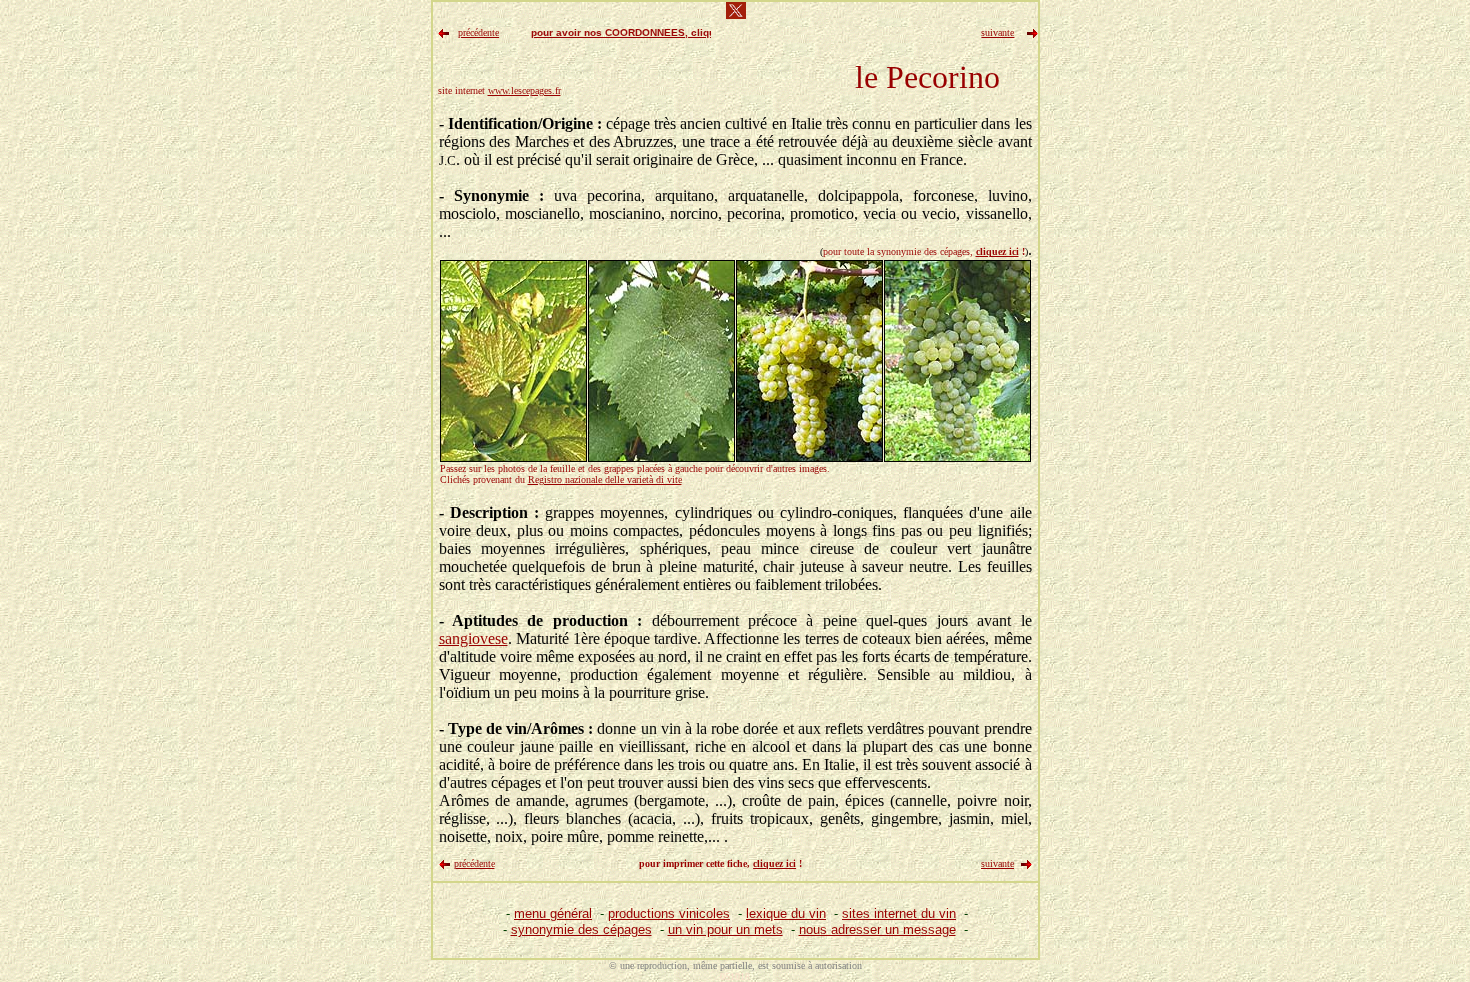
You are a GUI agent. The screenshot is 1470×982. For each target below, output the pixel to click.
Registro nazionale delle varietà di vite (605, 479)
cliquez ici (997, 251)
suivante (997, 863)
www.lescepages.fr (524, 90)
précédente (474, 863)
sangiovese (473, 638)
